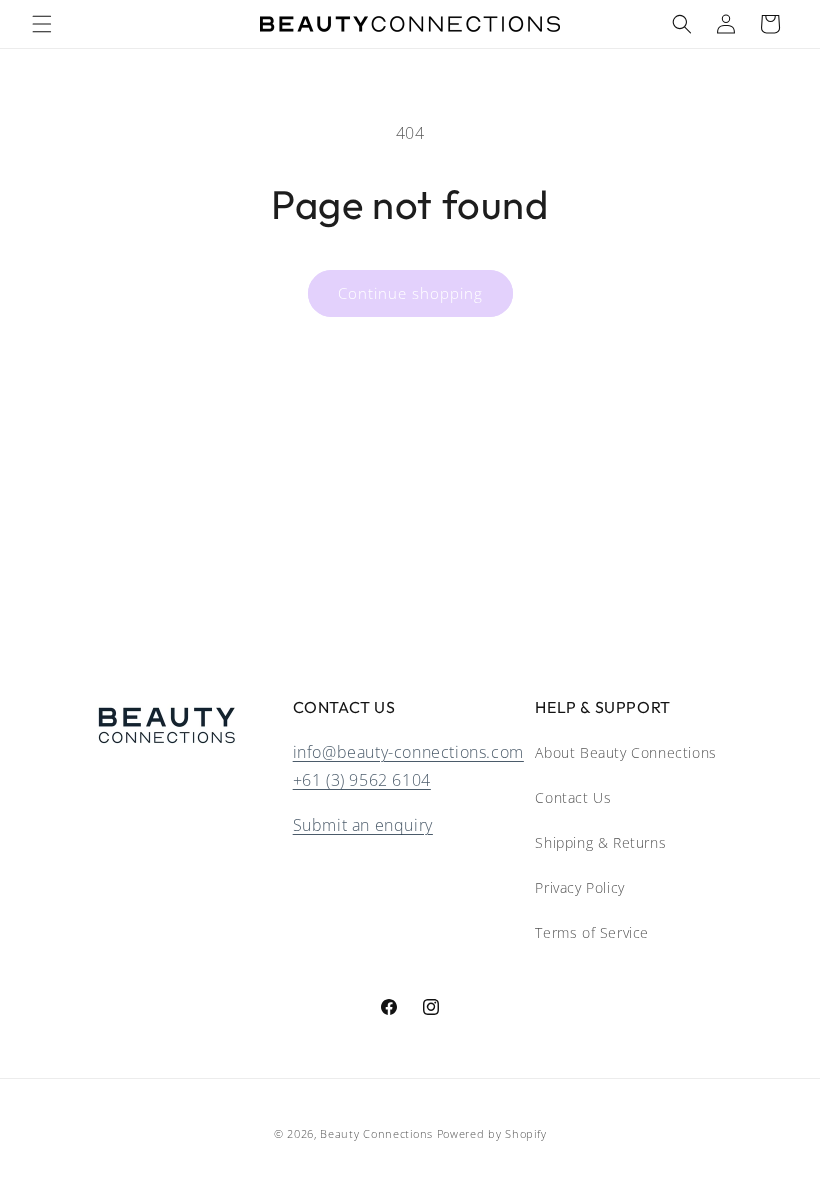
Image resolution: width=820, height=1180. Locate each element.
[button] (42, 24)
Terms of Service (592, 932)
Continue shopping (410, 293)
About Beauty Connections (625, 752)
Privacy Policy (579, 887)
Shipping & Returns (600, 842)
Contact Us (573, 797)
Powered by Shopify (492, 1133)
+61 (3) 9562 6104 (362, 780)
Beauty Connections (376, 1133)
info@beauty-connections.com (408, 752)
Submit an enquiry (363, 825)
